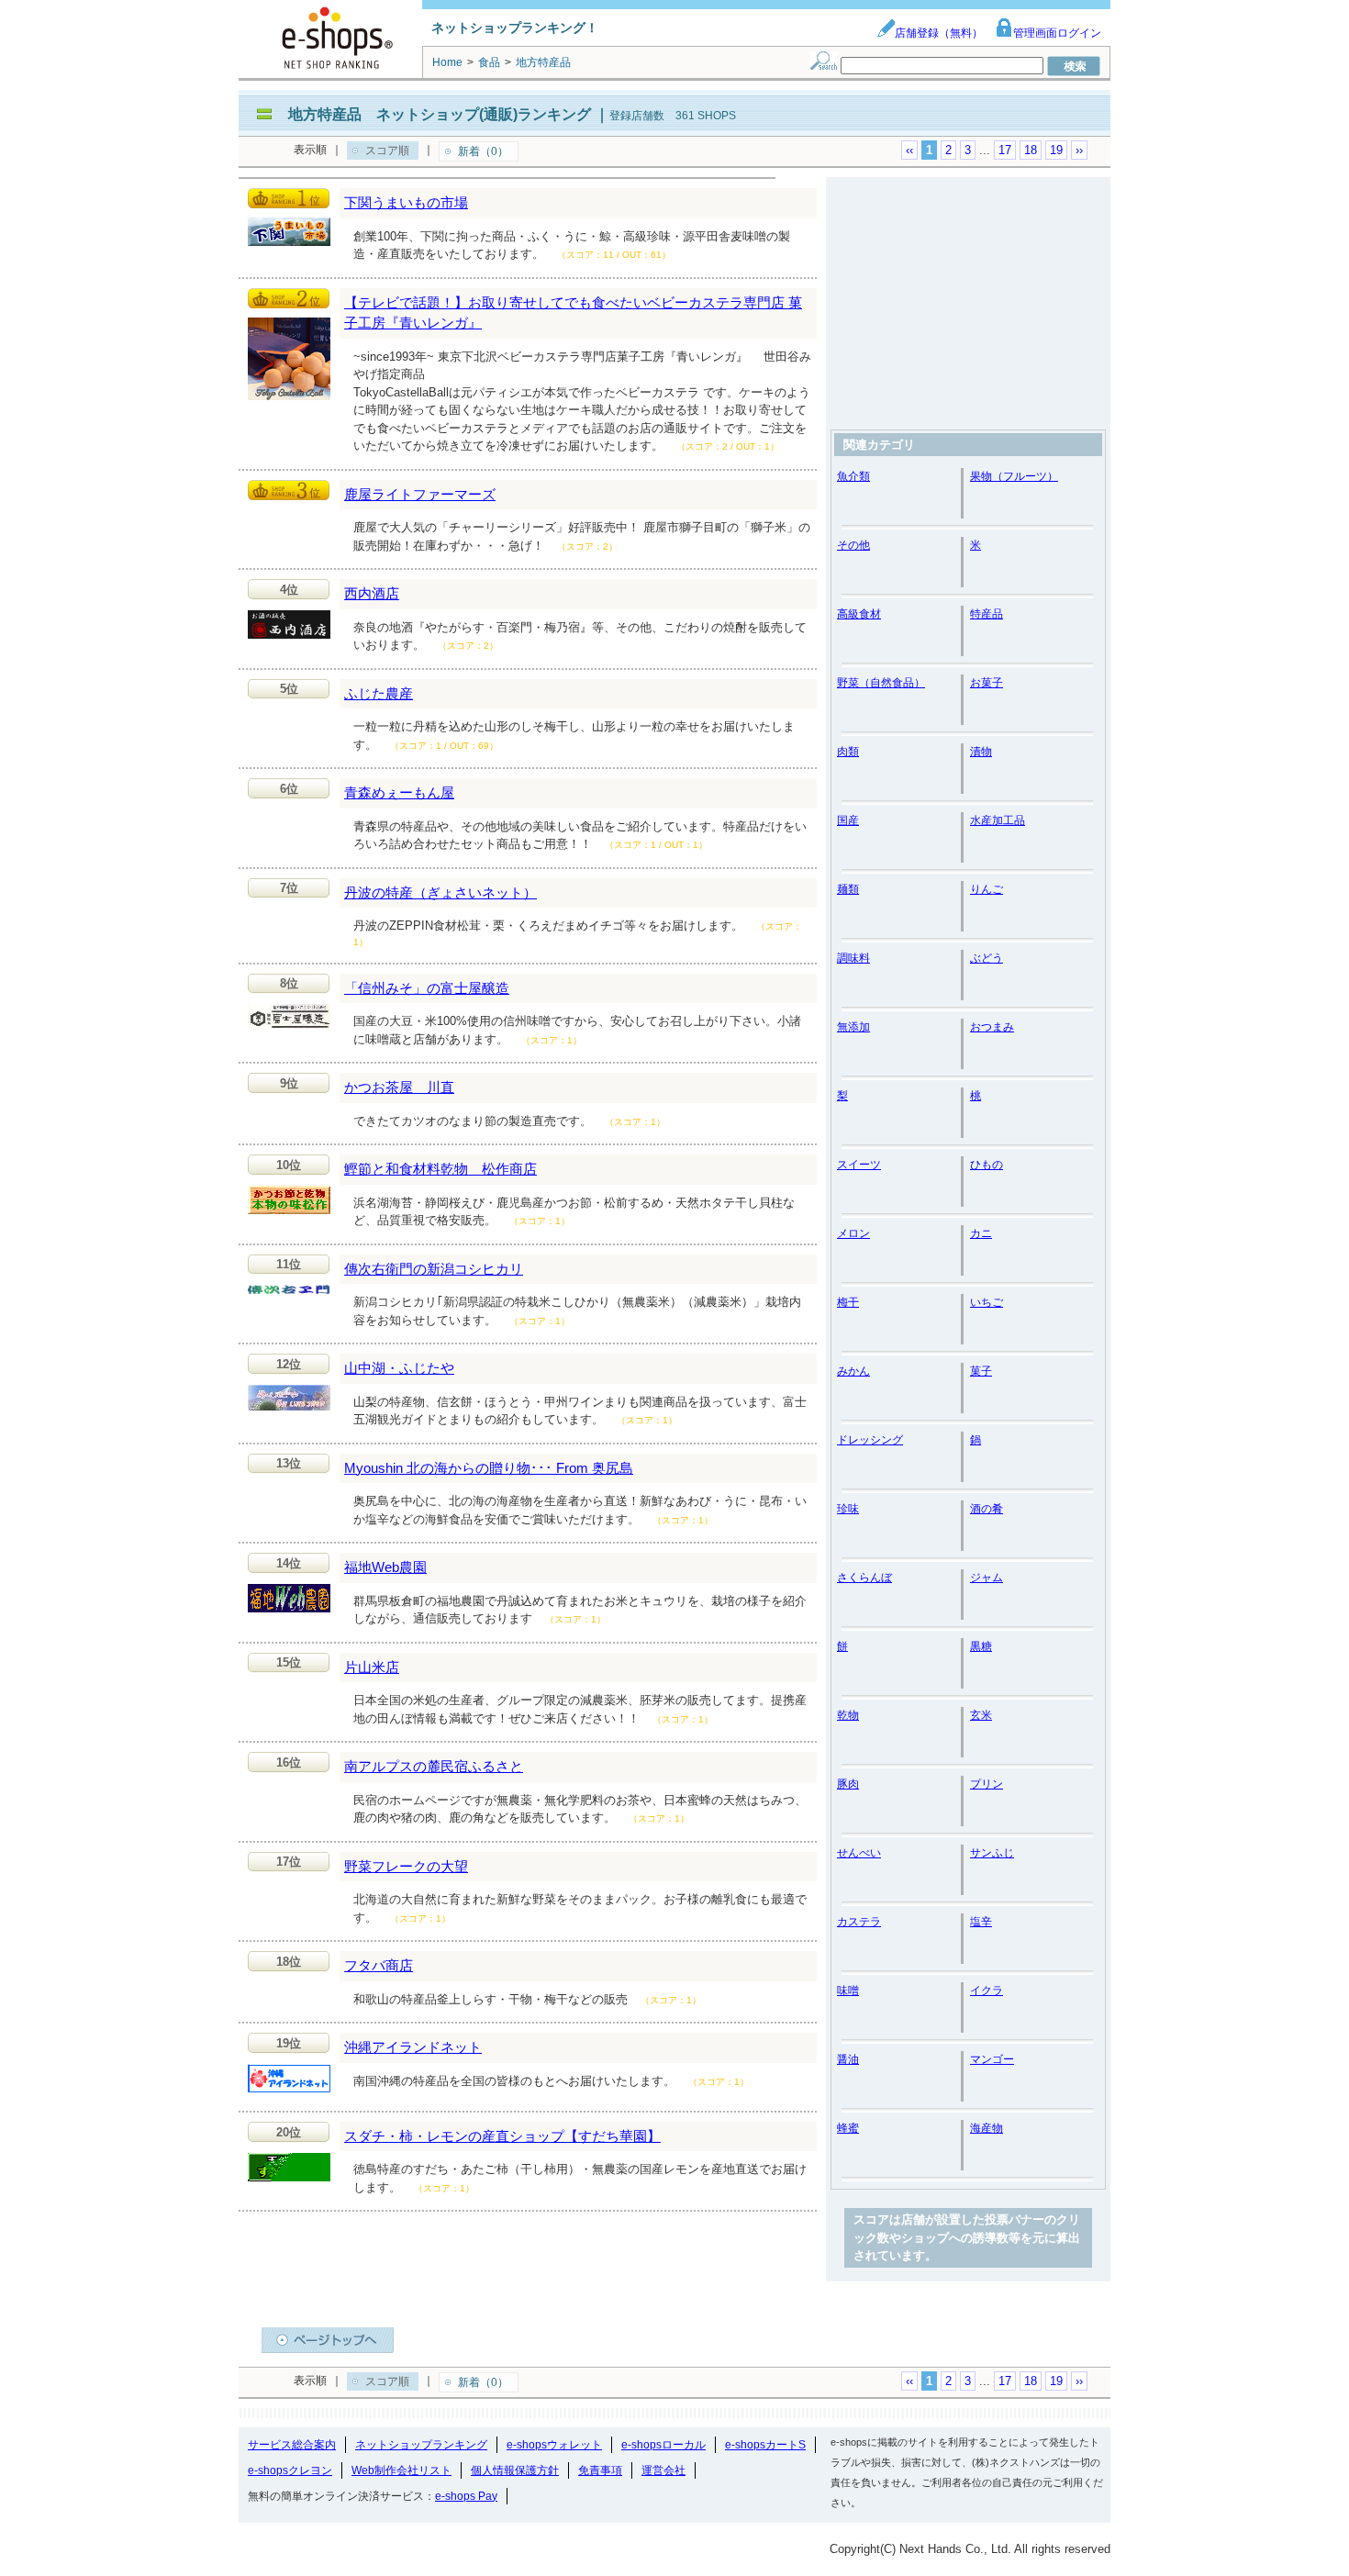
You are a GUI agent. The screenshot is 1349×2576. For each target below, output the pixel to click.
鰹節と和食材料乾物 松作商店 (440, 1169)
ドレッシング (870, 1440)
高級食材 (859, 614)
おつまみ (992, 1027)
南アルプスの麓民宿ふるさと (434, 1766)
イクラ (987, 1991)
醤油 (848, 2059)
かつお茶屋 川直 (399, 1087)
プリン (987, 1784)
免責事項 (600, 2470)
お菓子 (987, 683)
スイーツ (859, 1165)
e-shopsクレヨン (290, 2470)
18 (1031, 150)
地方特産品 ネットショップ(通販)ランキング (440, 114)
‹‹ (909, 150)
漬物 (981, 752)
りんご (987, 889)
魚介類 (853, 476)
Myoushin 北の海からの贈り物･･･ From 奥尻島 (489, 1468)
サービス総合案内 (292, 2445)
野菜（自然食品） (881, 683)
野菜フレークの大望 (406, 1866)
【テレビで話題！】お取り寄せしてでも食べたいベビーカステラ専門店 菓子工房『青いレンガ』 (573, 313)
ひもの (987, 1165)
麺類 (848, 889)
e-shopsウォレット (554, 2445)
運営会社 (663, 2470)
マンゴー (992, 2059)
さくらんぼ (864, 1578)
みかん (853, 1371)
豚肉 (848, 1784)
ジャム (987, 1578)
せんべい (859, 1853)
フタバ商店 (379, 1965)
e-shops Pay (466, 2496)
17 (1005, 150)
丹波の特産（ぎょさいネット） (440, 892)
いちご (987, 1302)
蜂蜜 (848, 2128)
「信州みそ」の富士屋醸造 (427, 988)
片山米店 (372, 1667)
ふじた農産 (379, 693)
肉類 (848, 752)
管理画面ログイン (1057, 33)
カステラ (859, 1922)
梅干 (848, 1302)
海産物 (987, 2128)
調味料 (853, 958)
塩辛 (981, 1922)
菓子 (981, 1371)
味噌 (848, 1991)
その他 (853, 545)
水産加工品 (998, 820)
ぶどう (987, 958)
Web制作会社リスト (401, 2470)
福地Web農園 (385, 1567)
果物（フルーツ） (1014, 476)
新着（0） (483, 151)
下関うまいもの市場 (406, 202)
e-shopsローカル (663, 2445)
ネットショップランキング (421, 2445)
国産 (848, 820)
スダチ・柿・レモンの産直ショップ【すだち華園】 (502, 2136)
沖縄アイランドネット (413, 2047)
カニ (981, 1233)
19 (1056, 150)
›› (1079, 150)
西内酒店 (372, 593)
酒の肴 (987, 1509)
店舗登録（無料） (939, 33)
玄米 (981, 1715)
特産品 (987, 614)
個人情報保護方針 (515, 2470)
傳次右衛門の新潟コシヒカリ (434, 1269)
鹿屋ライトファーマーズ (420, 494)
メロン (853, 1233)
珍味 (848, 1509)
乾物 (848, 1715)
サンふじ (992, 1853)
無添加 (853, 1027)
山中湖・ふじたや (399, 1368)
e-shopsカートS (765, 2445)
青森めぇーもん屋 (399, 792)
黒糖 (981, 1646)
